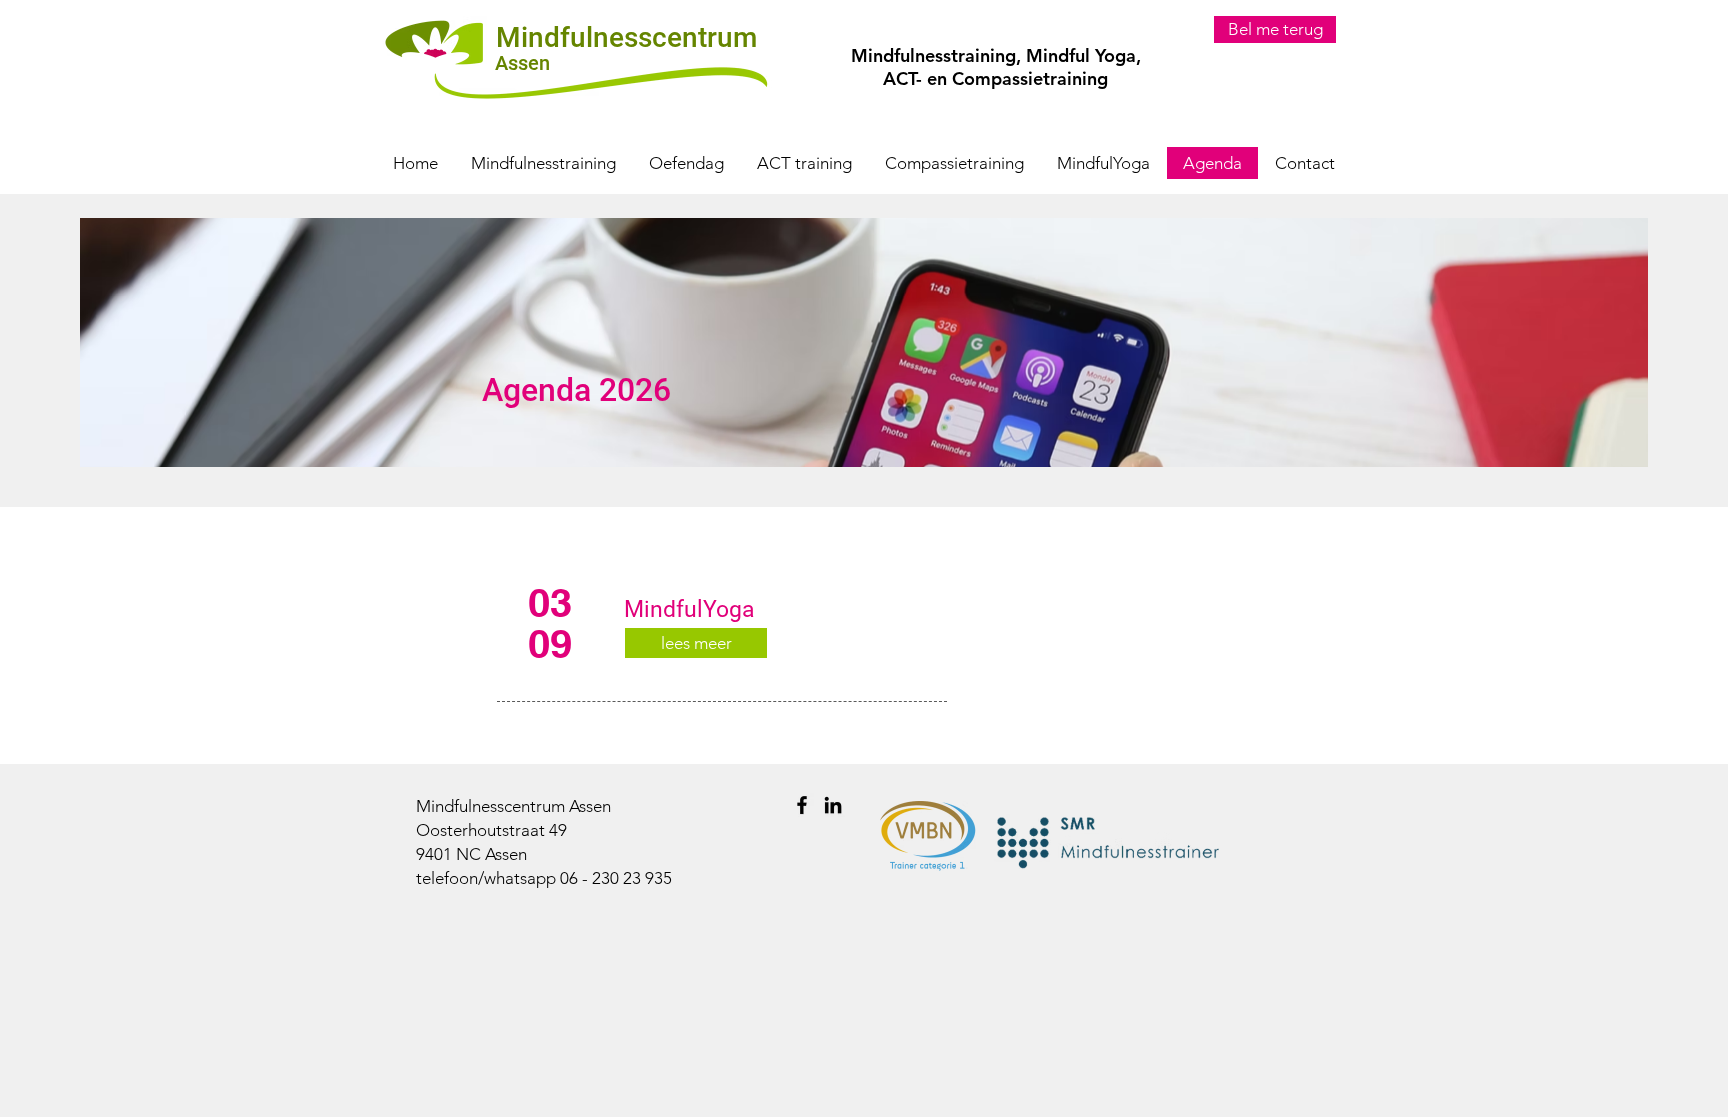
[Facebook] (802, 805)
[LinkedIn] (833, 805)
